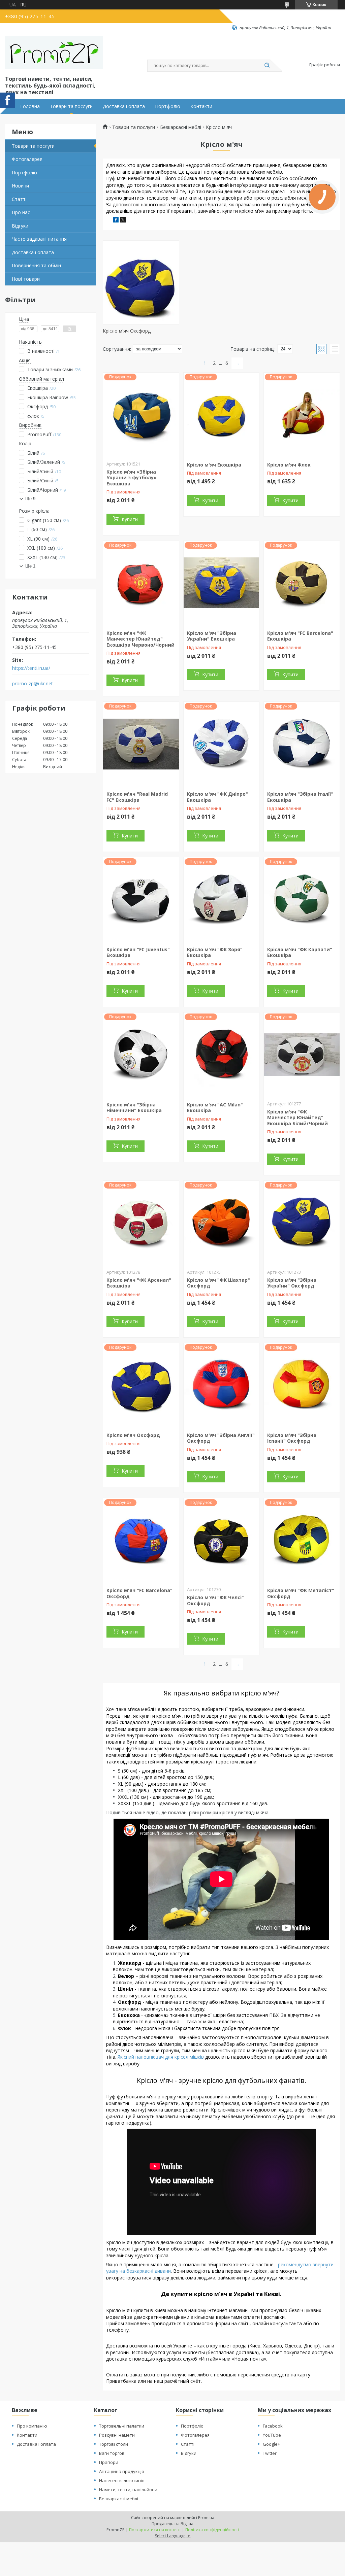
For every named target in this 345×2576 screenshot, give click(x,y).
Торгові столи (114, 2444)
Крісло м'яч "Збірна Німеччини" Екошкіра (134, 1108)
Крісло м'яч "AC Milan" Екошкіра (215, 1108)
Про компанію (32, 2426)
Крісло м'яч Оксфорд (127, 331)
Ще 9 (30, 499)
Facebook (273, 2426)
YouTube (272, 2435)
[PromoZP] (54, 53)
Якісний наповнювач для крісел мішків (161, 2057)
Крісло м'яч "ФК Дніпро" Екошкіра (217, 797)
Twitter (270, 2453)
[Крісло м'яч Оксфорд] (141, 282)
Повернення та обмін (36, 265)
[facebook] (116, 221)
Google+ (271, 2444)
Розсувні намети (117, 2435)
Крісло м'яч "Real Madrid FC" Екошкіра (137, 797)
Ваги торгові (112, 2453)
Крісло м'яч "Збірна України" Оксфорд (292, 1283)
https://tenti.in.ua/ (31, 668)
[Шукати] (267, 66)
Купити (130, 519)
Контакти (201, 106)
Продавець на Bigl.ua (172, 2524)
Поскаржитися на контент (155, 2530)
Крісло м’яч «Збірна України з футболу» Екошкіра (132, 478)
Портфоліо (168, 106)
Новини (20, 186)
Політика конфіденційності (212, 2530)
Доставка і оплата (124, 106)
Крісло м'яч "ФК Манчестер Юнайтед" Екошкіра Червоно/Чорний (140, 639)
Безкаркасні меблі (181, 127)
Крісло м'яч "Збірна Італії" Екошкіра (300, 797)
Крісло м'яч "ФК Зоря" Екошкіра (215, 952)
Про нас (21, 212)
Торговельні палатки (122, 2426)
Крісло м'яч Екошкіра (214, 465)
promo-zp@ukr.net (33, 684)
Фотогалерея (27, 159)
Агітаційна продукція (121, 2471)
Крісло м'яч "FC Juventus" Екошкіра (138, 952)
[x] (123, 221)
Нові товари (26, 279)
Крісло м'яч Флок (289, 465)
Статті (19, 199)
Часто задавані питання (39, 239)
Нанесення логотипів (122, 2480)
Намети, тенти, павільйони (128, 2489)
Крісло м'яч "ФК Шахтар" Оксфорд (218, 1283)
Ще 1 (30, 566)
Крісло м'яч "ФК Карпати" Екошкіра (300, 952)
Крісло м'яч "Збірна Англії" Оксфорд (221, 1438)
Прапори (109, 2462)
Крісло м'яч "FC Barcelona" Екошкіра (300, 636)
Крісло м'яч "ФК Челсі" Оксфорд (215, 1600)
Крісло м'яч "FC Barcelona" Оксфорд (139, 1593)
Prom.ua (206, 2518)
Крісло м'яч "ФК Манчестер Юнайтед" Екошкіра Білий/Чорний (297, 1118)
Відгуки (20, 226)
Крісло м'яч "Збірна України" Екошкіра (212, 636)
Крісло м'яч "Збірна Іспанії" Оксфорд (292, 1438)
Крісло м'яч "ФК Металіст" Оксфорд (301, 1593)
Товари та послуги (71, 106)
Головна (30, 106)
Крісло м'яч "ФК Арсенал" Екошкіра (139, 1283)
